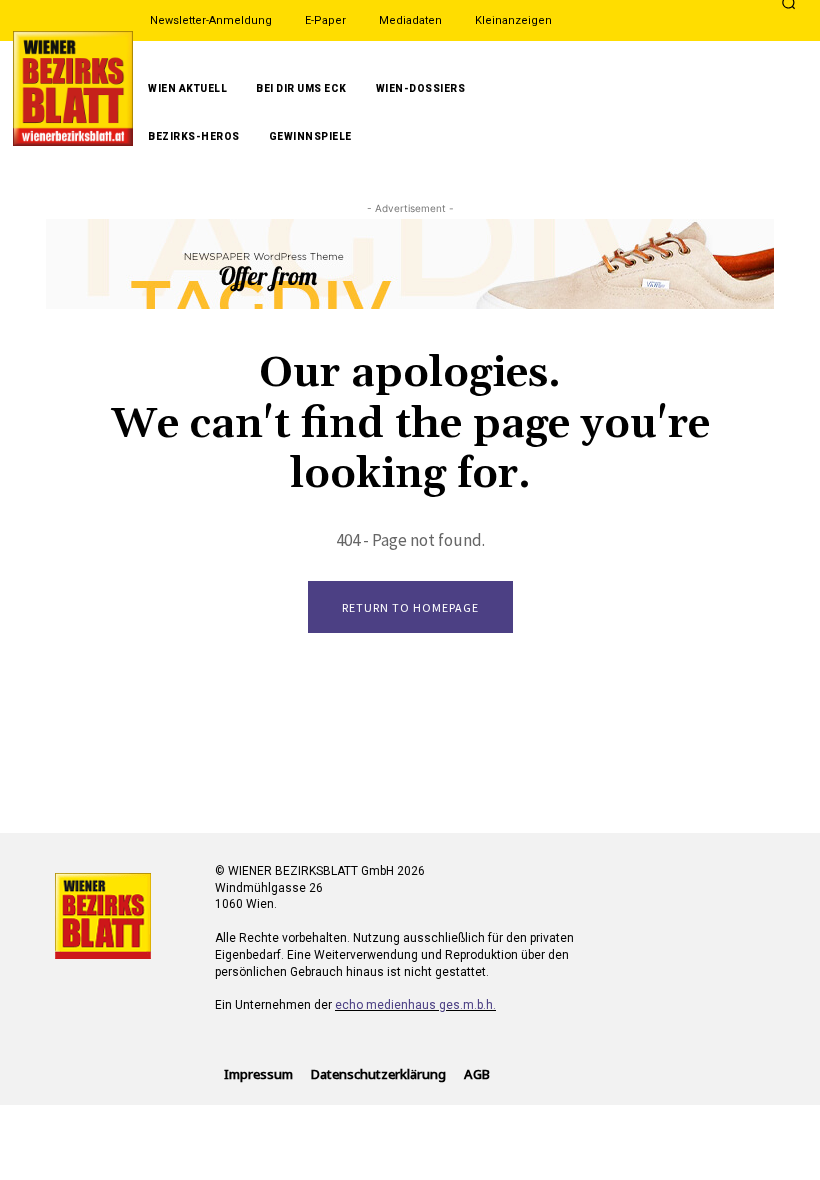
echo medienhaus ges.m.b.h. (415, 1005)
